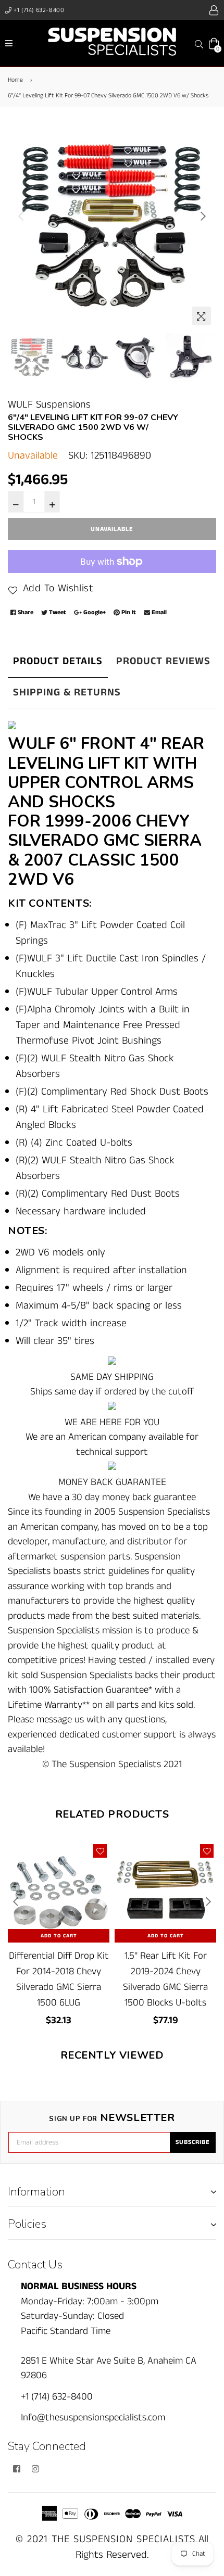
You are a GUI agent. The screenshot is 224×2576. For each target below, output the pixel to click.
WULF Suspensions (49, 405)
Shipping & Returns (67, 693)
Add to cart (59, 1936)
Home (15, 80)
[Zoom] (202, 316)
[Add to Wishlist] (100, 1851)
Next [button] (203, 216)
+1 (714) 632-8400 (38, 10)
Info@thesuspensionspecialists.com (93, 2418)
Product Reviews (163, 661)
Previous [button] (21, 216)
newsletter (112, 2118)
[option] (112, 226)
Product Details (58, 661)
